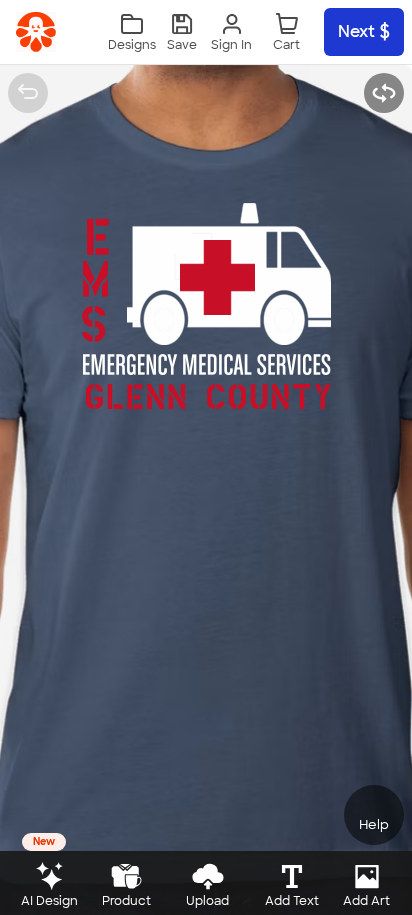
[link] (36, 32)
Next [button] (356, 31)
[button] (182, 32)
